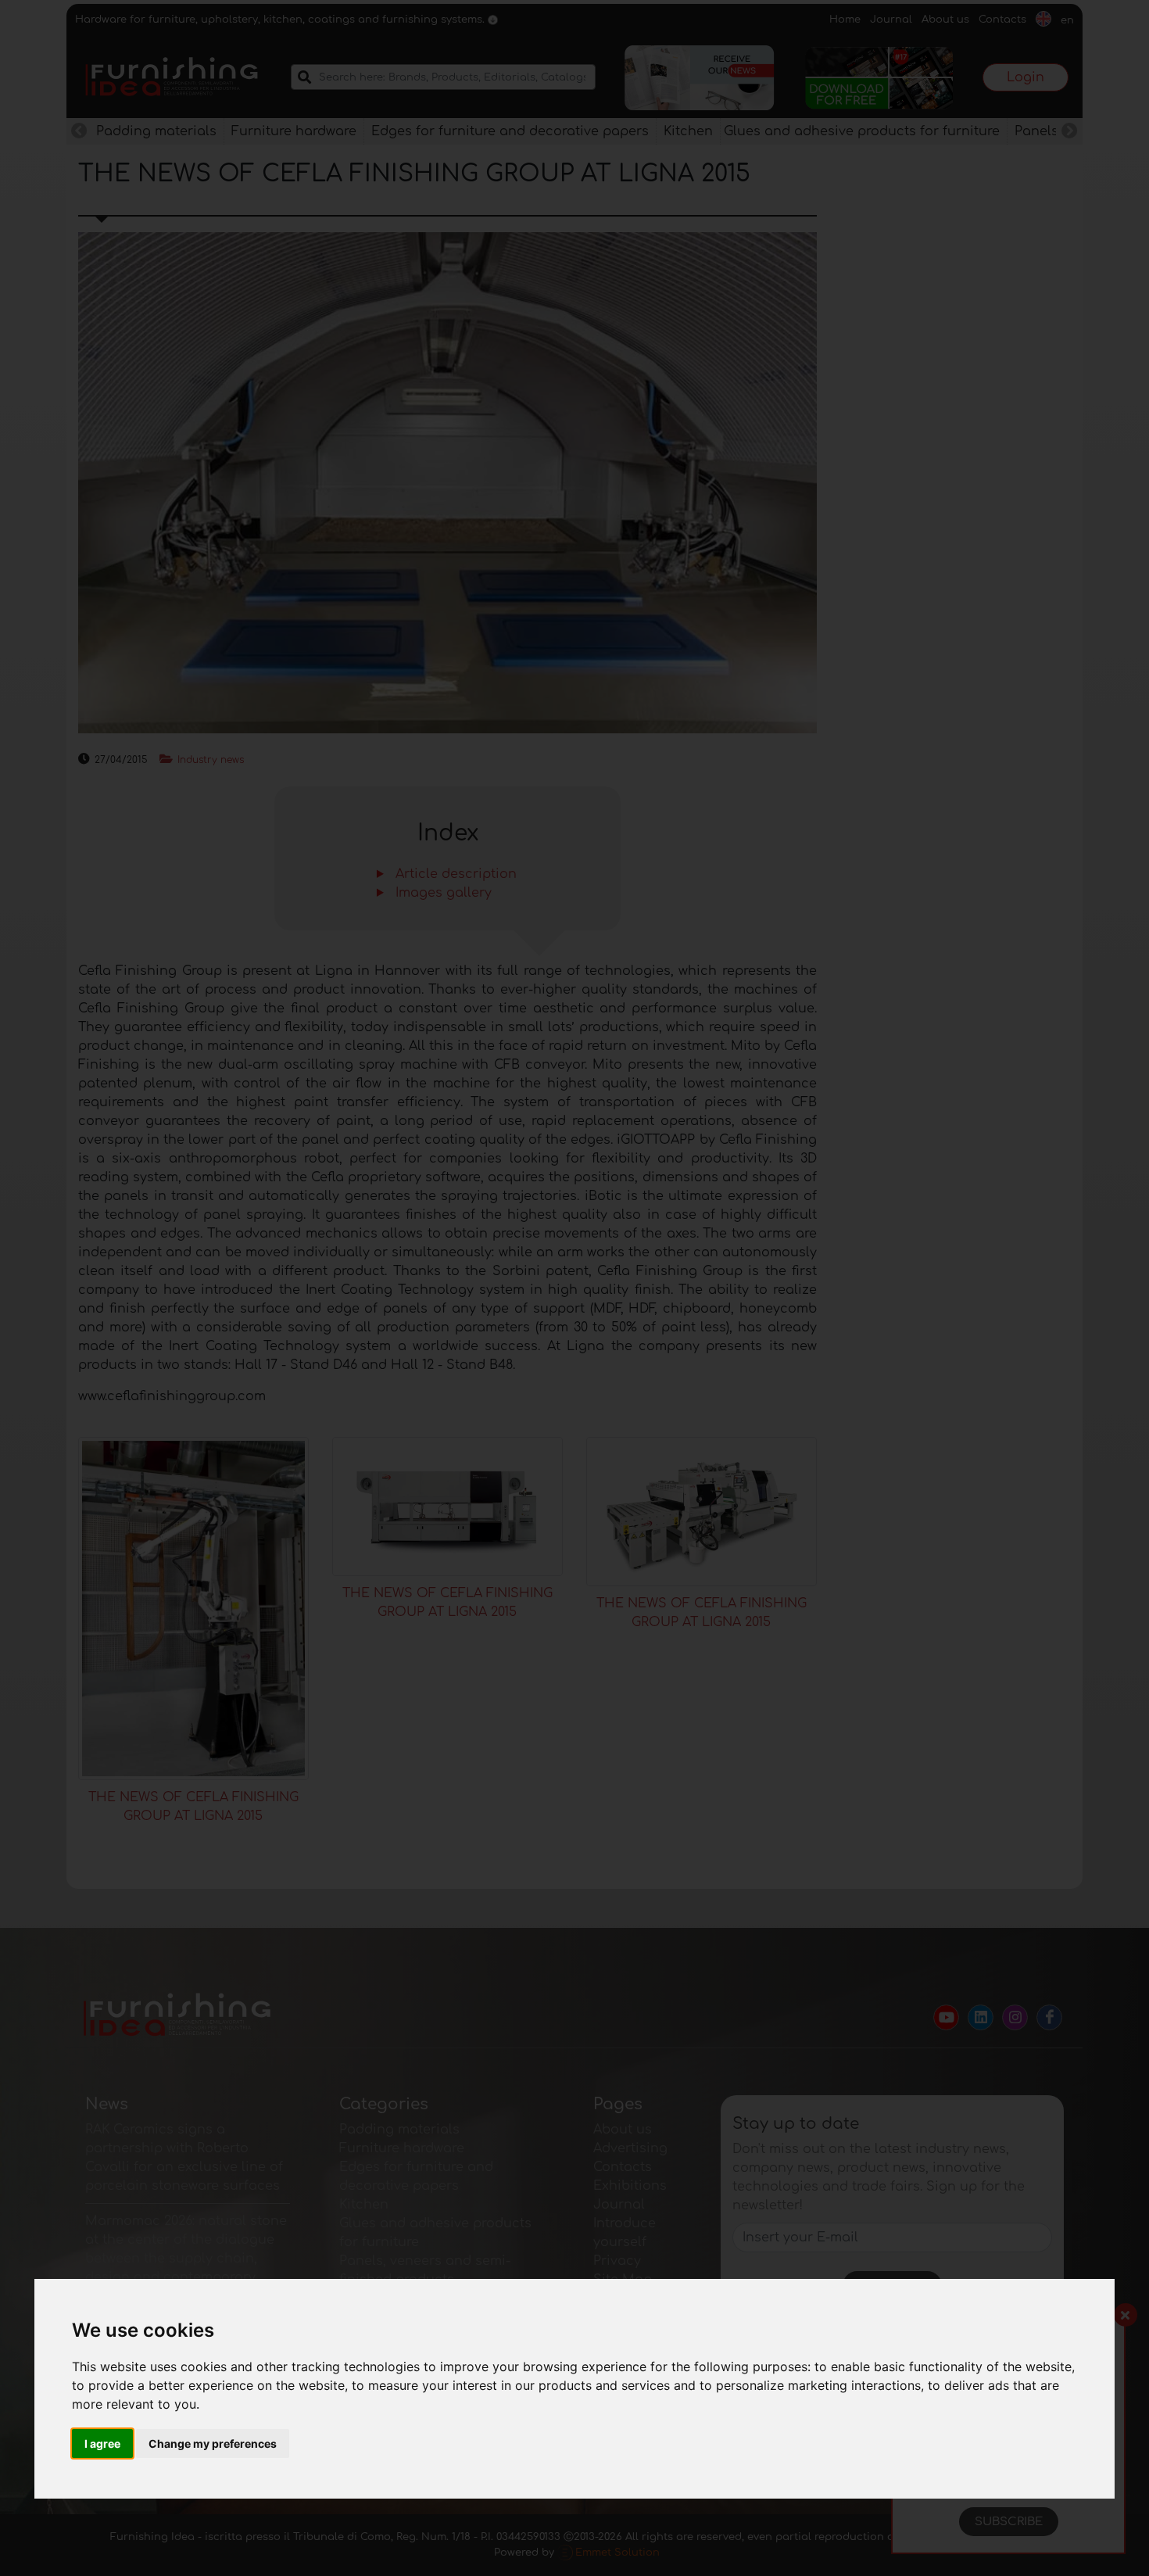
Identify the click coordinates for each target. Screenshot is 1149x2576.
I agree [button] (102, 2443)
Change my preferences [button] (213, 2443)
